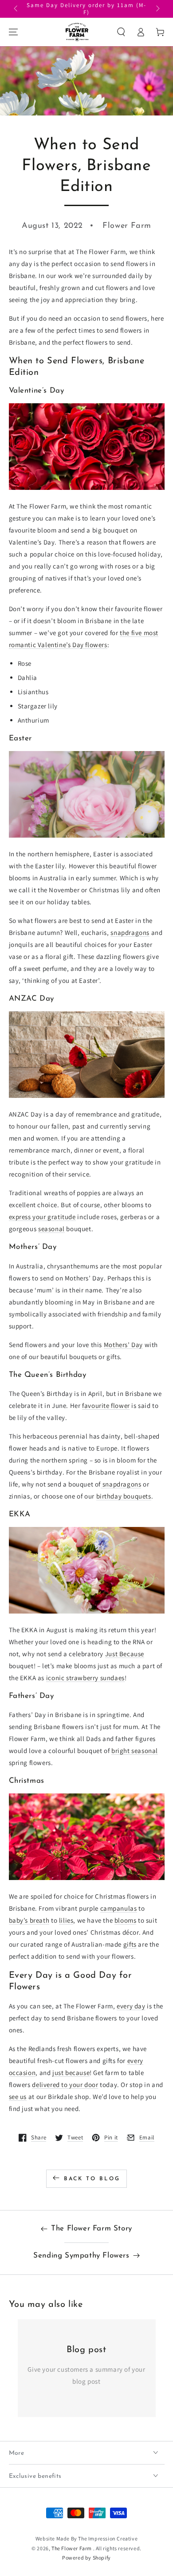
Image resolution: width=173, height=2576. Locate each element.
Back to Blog (92, 2179)
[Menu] (13, 32)
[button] (121, 32)
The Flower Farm (72, 2548)
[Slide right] (157, 9)
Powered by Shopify (86, 2558)
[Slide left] (16, 9)
